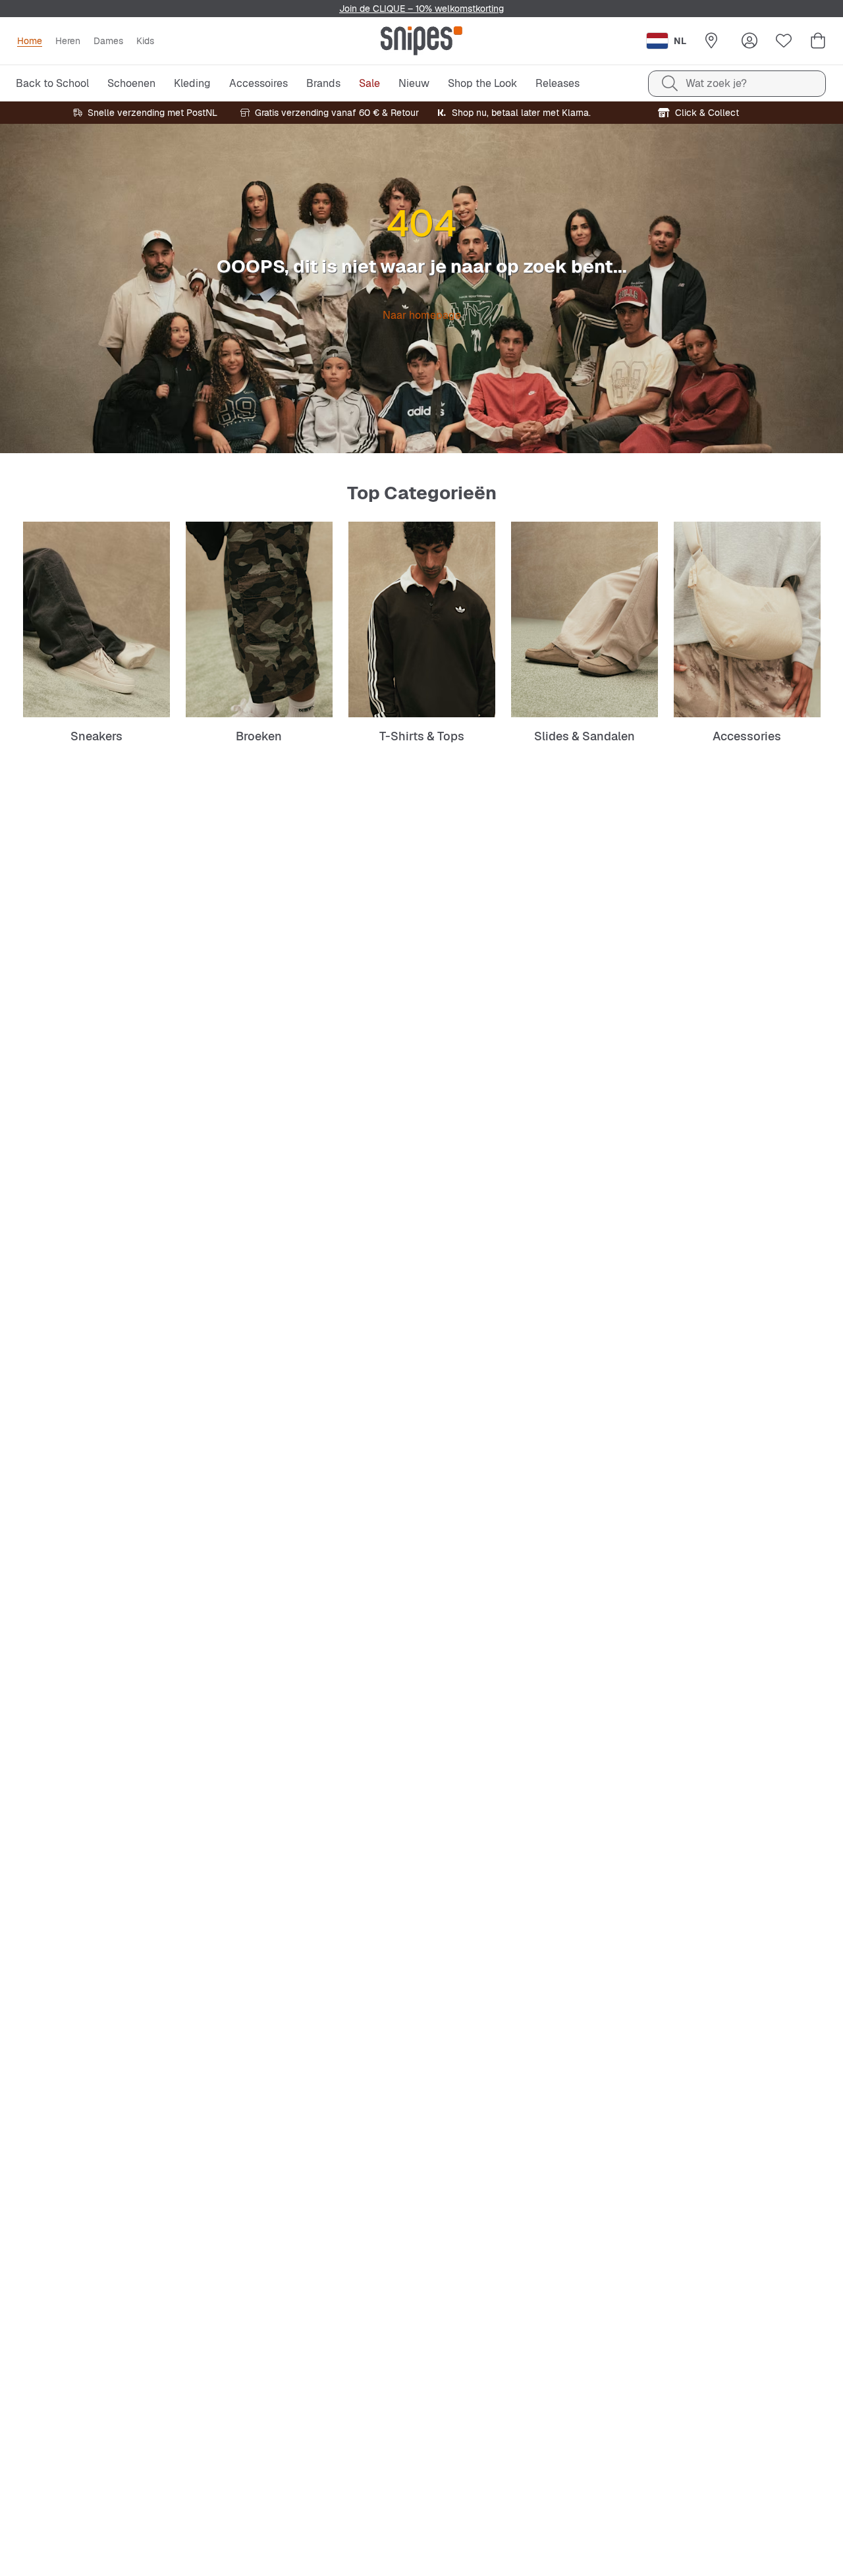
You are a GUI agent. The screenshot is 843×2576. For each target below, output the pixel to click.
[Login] (749, 41)
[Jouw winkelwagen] (818, 41)
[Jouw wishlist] (784, 41)
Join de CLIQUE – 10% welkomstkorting (421, 9)
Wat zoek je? (716, 83)
